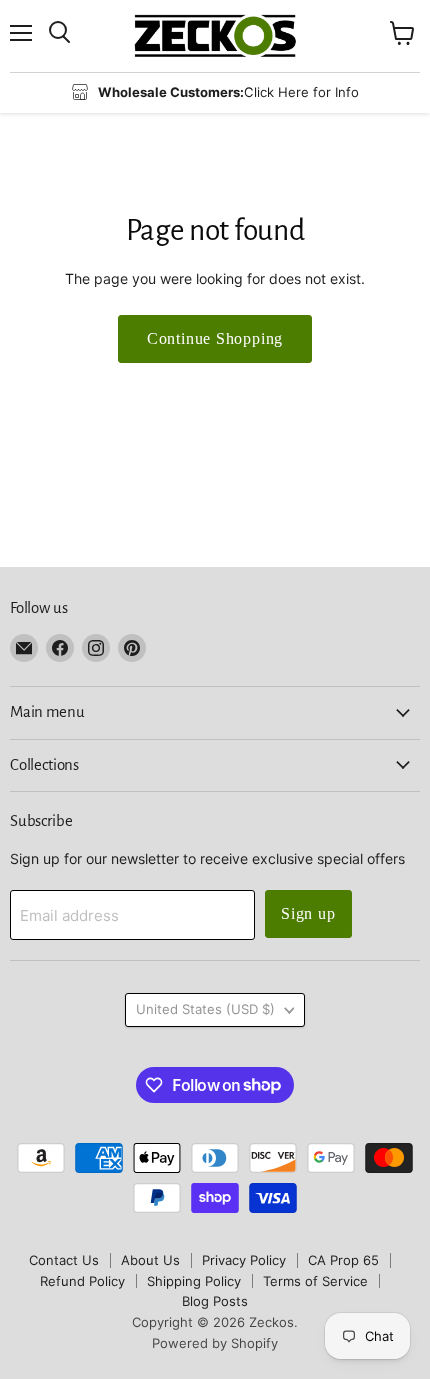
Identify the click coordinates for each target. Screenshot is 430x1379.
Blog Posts (215, 1301)
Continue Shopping (215, 338)
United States (205, 1009)
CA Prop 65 (343, 1260)
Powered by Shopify (215, 1343)
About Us (150, 1260)
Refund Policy (82, 1281)
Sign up (308, 913)
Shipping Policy (194, 1281)
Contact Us (64, 1260)
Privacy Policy (244, 1260)
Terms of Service (315, 1281)
